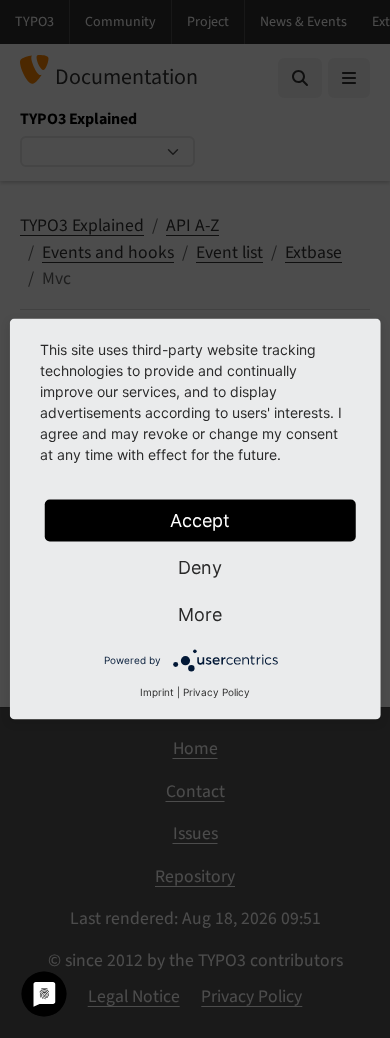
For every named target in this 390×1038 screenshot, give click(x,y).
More (200, 614)
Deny (200, 567)
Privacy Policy (216, 692)
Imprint (157, 692)
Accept (200, 520)
